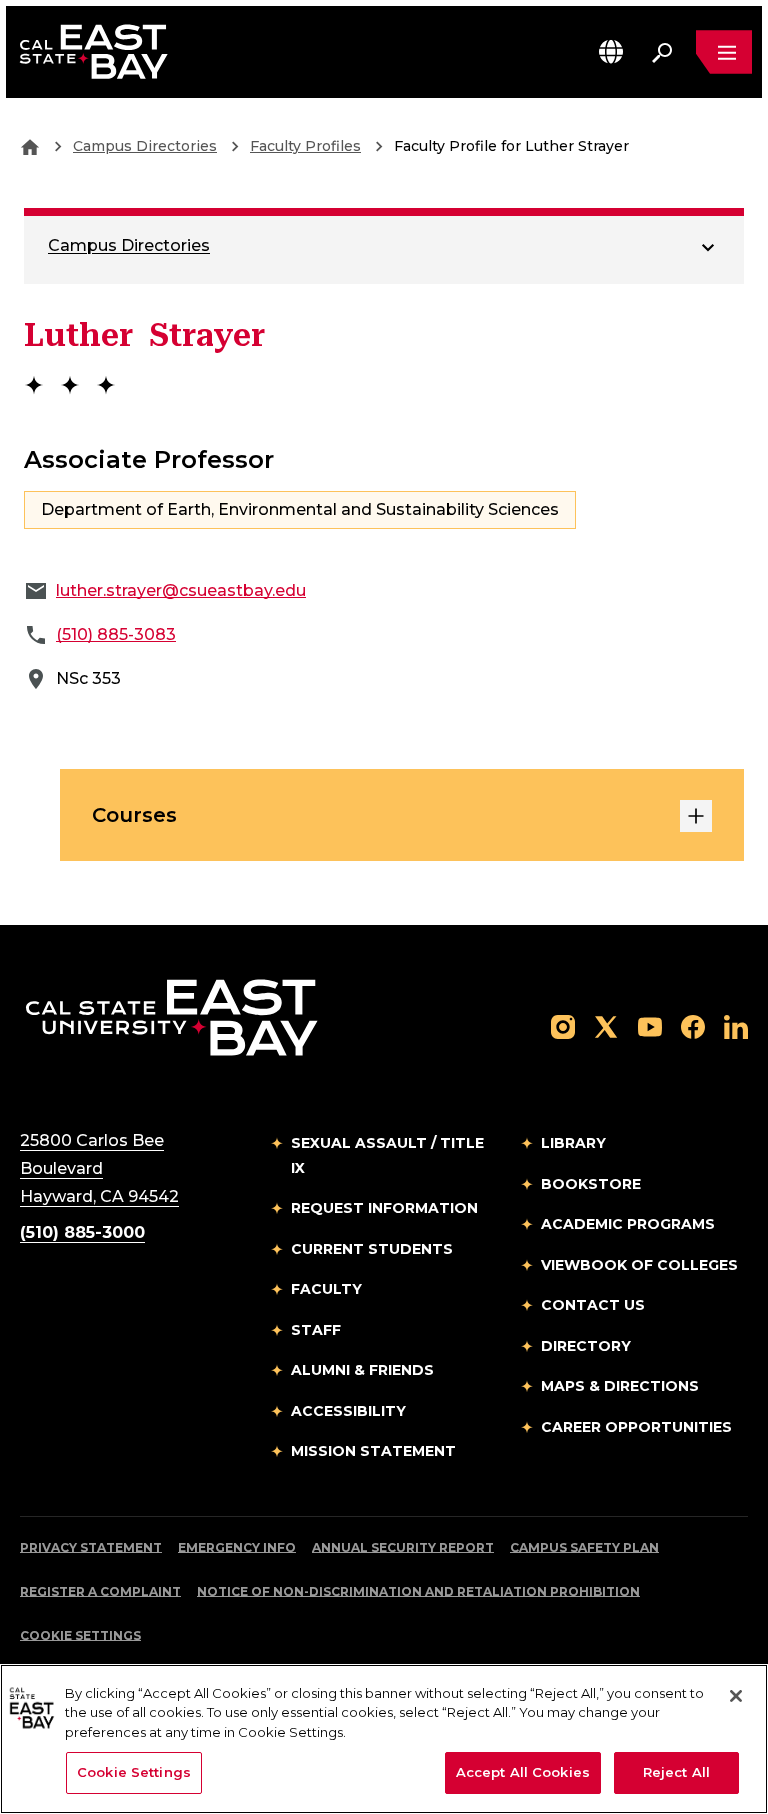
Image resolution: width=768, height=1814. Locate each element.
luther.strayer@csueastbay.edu (181, 590)
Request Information (384, 1208)
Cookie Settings (80, 1635)
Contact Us (593, 1305)
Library (573, 1143)
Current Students (372, 1249)
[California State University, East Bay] (171, 1016)
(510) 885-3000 (82, 1232)
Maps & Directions (620, 1386)
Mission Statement (373, 1451)
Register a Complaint (100, 1591)
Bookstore (591, 1184)
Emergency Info (237, 1547)
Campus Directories (145, 146)
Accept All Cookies (523, 1772)
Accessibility (348, 1411)
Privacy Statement (91, 1547)
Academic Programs (628, 1224)
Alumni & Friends (362, 1370)
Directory (586, 1346)
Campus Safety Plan (584, 1547)
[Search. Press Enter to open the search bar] (662, 52)
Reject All (676, 1772)
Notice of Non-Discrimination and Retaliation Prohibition (418, 1591)
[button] (611, 51)
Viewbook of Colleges (639, 1265)
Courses (134, 815)
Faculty (326, 1289)
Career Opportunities (636, 1427)
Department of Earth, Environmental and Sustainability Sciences (300, 509)
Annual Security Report (403, 1547)
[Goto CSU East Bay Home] (30, 146)
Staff (316, 1330)
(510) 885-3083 (116, 634)
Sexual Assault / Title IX (387, 1155)
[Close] (736, 1696)
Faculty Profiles (305, 146)
